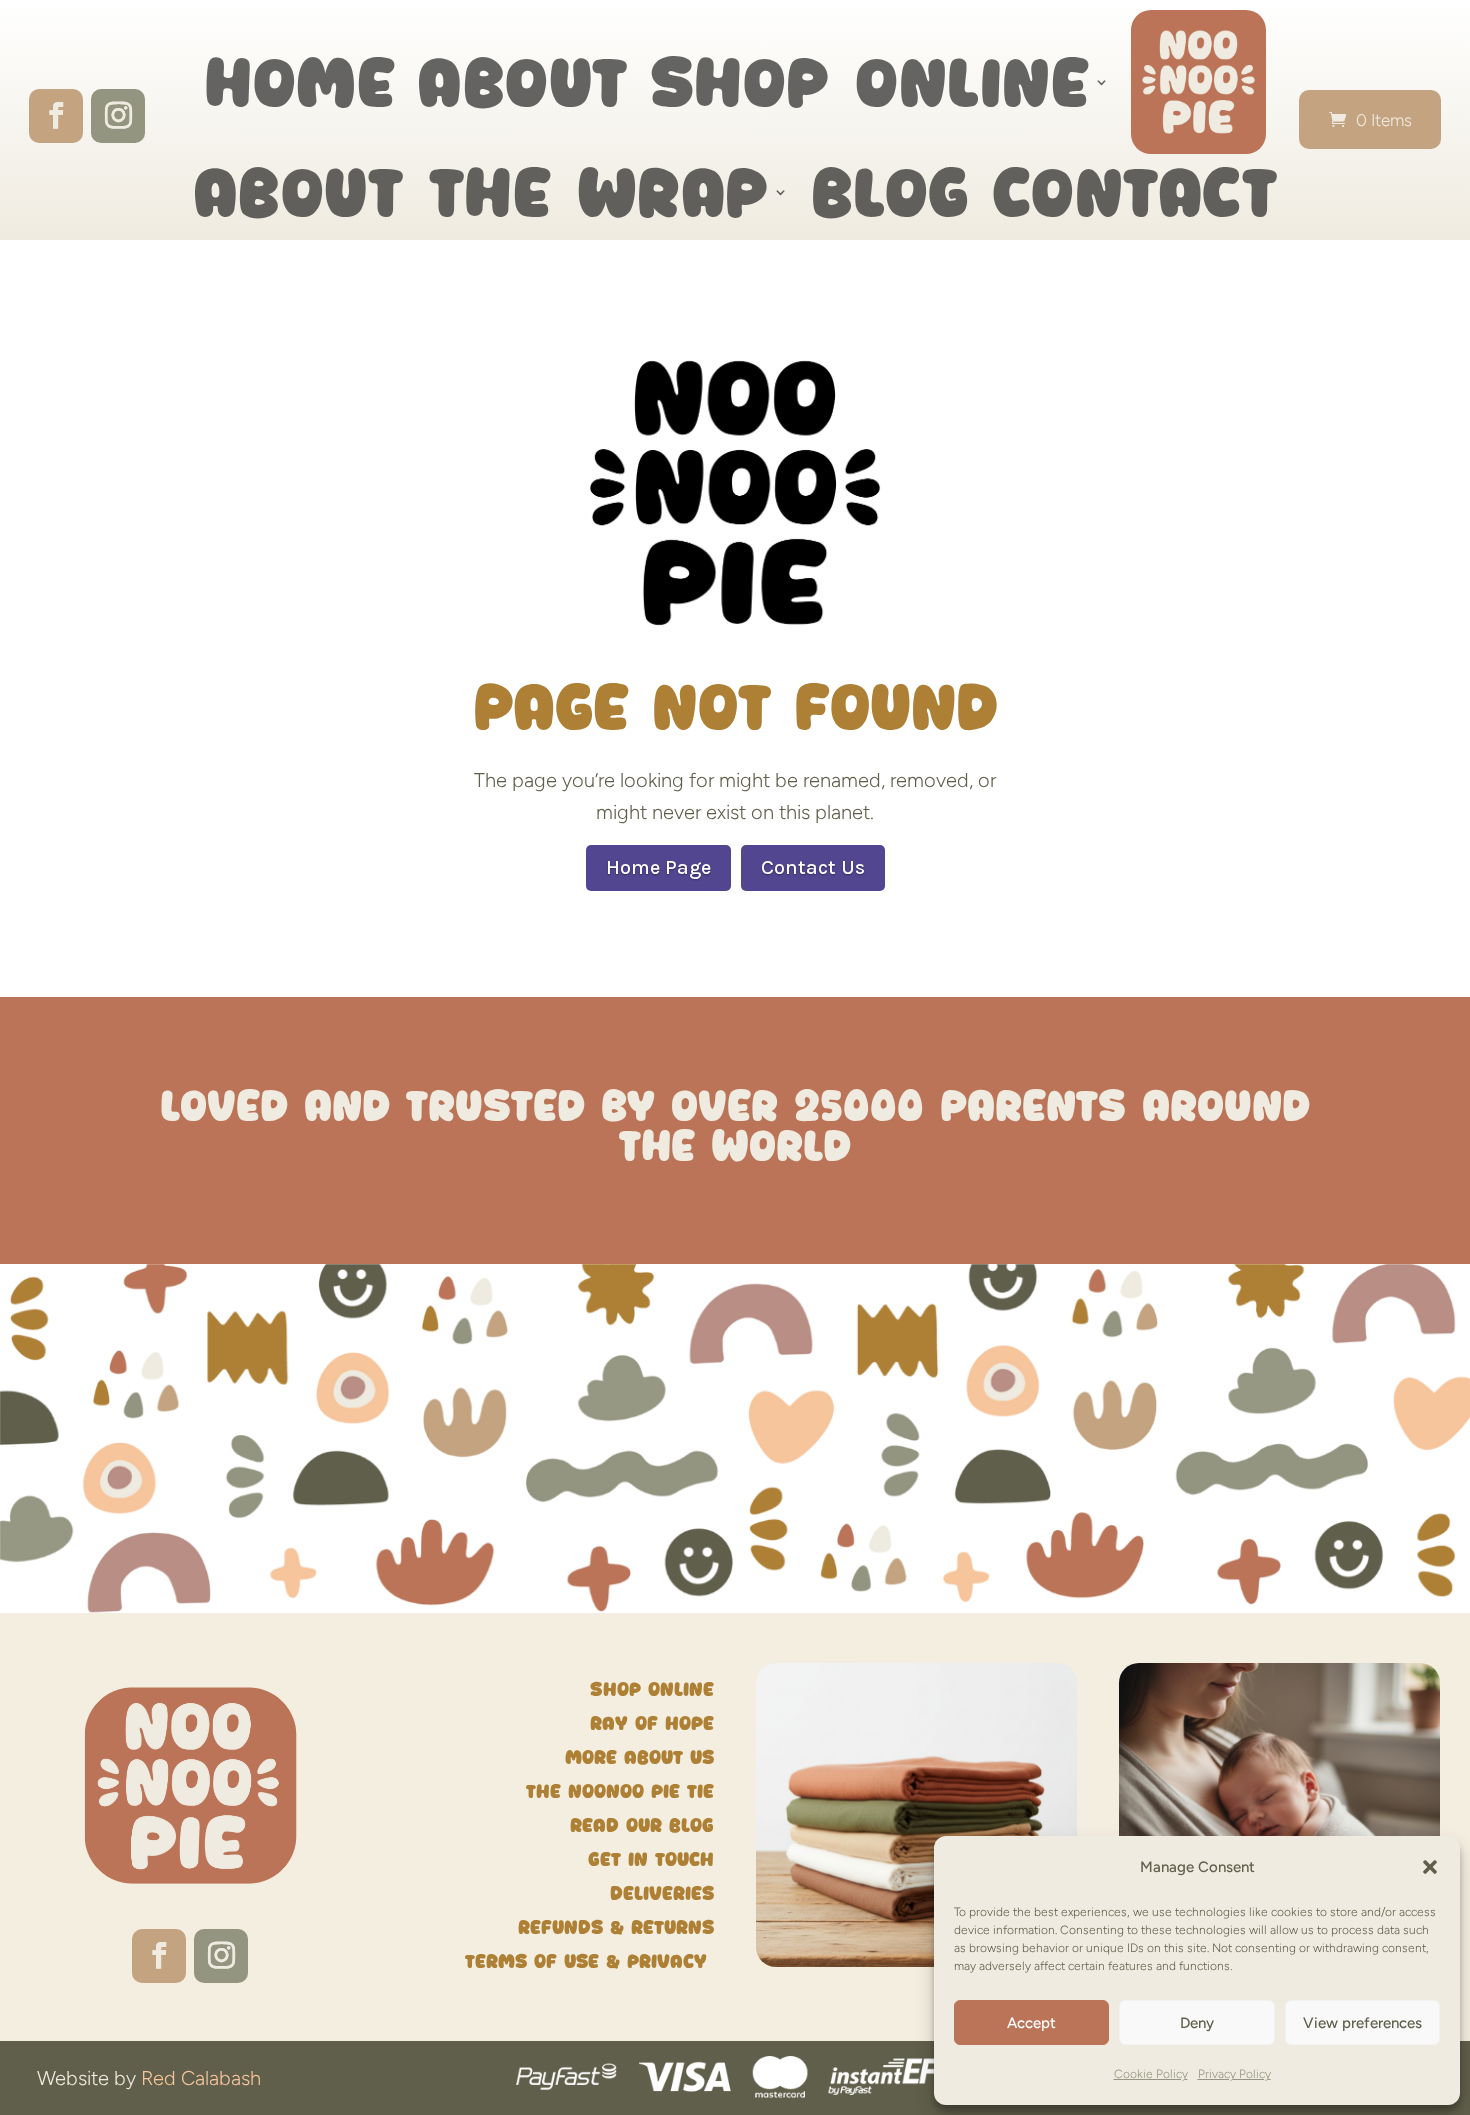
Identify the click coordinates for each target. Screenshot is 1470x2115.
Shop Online (870, 81)
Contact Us (813, 867)
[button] (1430, 1867)
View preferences (1362, 2023)
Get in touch (651, 1859)
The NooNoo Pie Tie (620, 1791)
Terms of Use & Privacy (589, 1961)
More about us (639, 1757)
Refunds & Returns (616, 1927)
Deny (1197, 2023)
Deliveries (662, 1893)
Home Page (658, 867)
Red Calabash (201, 2078)
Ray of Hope (652, 1723)
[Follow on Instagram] (118, 116)
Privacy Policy (1234, 2074)
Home (299, 81)
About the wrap (481, 191)
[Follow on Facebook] (56, 116)
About (522, 81)
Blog (890, 191)
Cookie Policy (1151, 2074)
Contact (1135, 191)
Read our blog (642, 1825)
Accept (1031, 2023)
